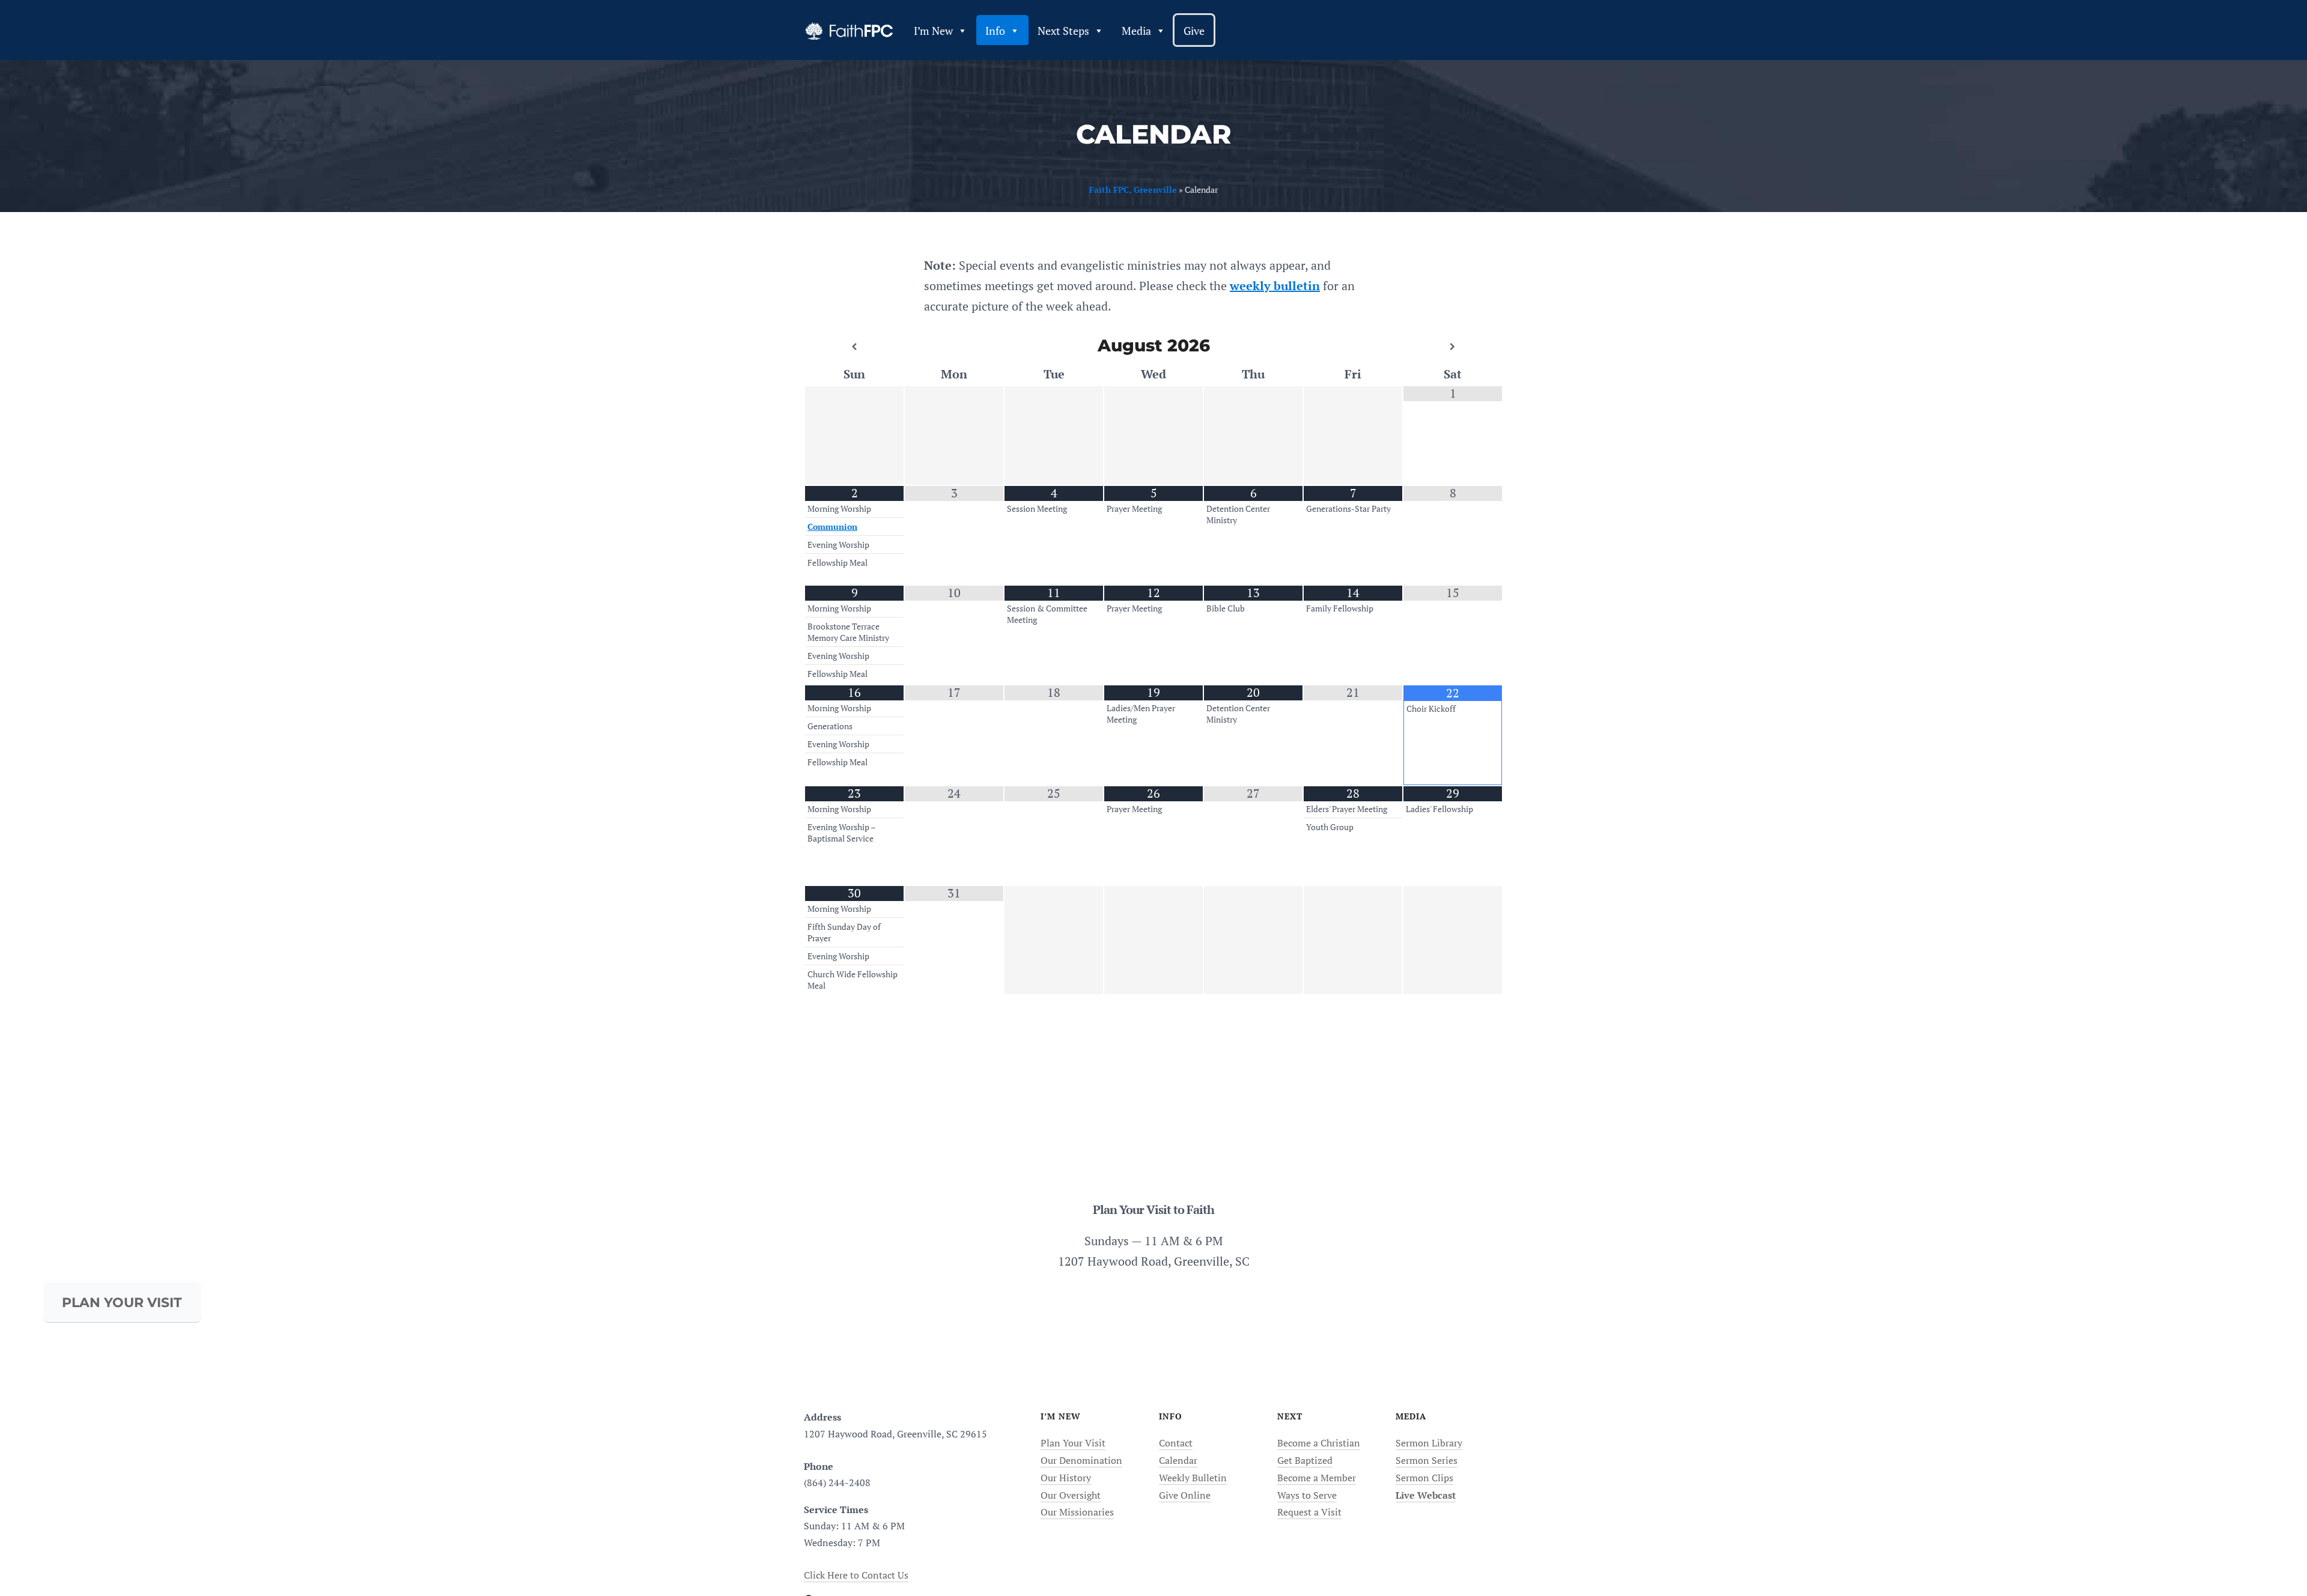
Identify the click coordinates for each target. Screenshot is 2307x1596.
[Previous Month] (854, 347)
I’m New (933, 31)
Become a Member (1317, 1478)
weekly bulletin (1275, 286)
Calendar (1178, 1460)
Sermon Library (1429, 1443)
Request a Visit (1309, 1512)
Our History (1066, 1478)
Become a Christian (1319, 1443)
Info (995, 31)
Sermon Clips (1424, 1478)
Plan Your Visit (1073, 1443)
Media (1136, 31)
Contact (1176, 1443)
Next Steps (1063, 31)
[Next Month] (1453, 347)
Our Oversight (1071, 1495)
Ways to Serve (1307, 1495)
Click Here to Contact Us (856, 1575)
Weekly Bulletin (1193, 1478)
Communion (832, 527)
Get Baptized (1305, 1460)
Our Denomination (1081, 1460)
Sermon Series (1427, 1460)
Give (1194, 31)
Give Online (1185, 1495)
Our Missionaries (1077, 1512)
